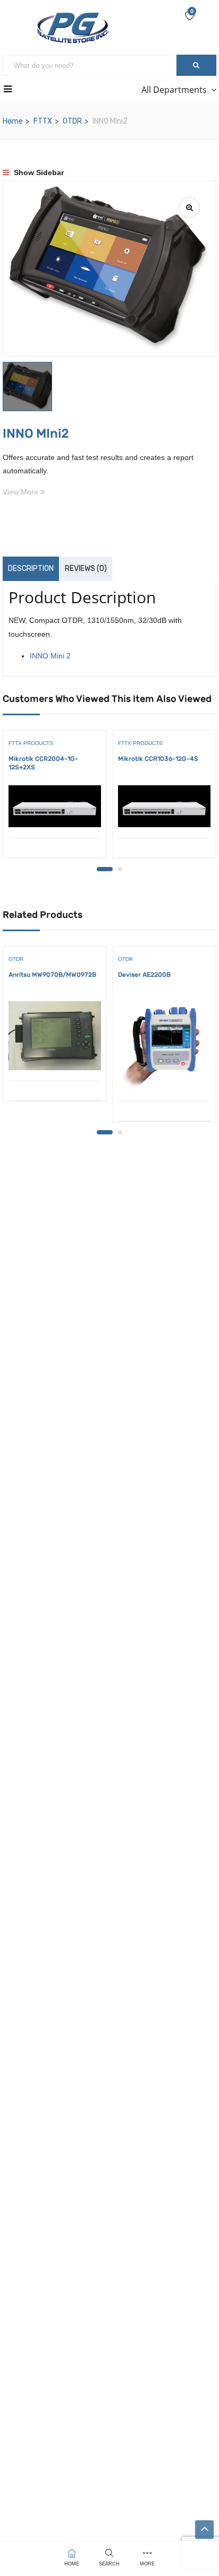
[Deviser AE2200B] (164, 1046)
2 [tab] (120, 869)
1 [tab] (105, 869)
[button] (23, 2553)
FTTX (43, 121)
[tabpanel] (55, 798)
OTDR (72, 121)
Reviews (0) (86, 569)
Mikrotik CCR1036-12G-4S (158, 759)
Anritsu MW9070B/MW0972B (52, 975)
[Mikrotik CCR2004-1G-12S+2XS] (55, 806)
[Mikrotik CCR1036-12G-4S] (164, 806)
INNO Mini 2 (50, 656)
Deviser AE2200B (144, 975)
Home (13, 121)
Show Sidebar (38, 172)
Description (31, 569)
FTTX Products (31, 743)
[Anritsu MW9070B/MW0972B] (55, 1036)
